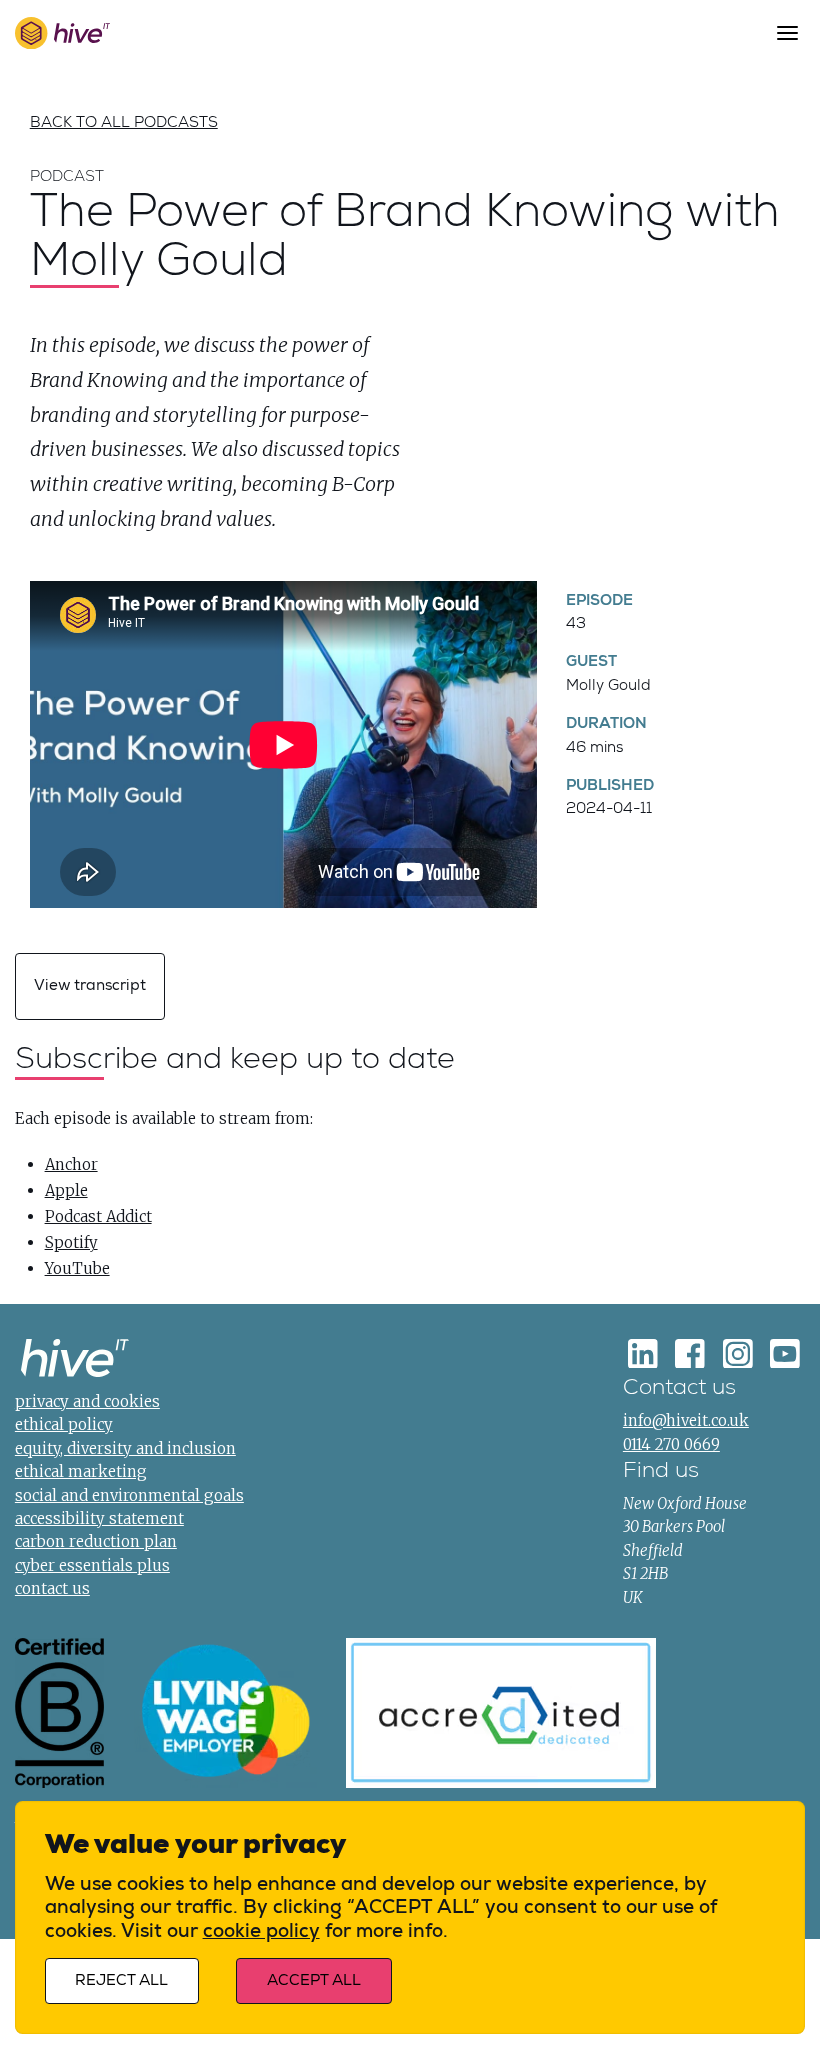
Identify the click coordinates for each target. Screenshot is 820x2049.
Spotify (71, 1242)
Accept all (314, 1980)
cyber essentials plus (92, 1565)
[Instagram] (738, 1353)
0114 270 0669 (671, 1444)
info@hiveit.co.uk (686, 1420)
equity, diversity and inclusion (125, 1448)
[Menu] (787, 33)
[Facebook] (690, 1353)
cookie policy (261, 1931)
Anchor (71, 1164)
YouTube (77, 1268)
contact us (52, 1588)
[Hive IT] (62, 32)
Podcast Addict (98, 1216)
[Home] (75, 1361)
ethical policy (64, 1424)
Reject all (121, 1980)
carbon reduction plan (96, 1541)
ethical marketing (81, 1471)
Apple (66, 1190)
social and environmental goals (129, 1495)
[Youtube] (785, 1353)
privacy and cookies (87, 1401)
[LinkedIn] (643, 1353)
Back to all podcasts (124, 122)
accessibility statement (99, 1518)
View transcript (90, 985)
